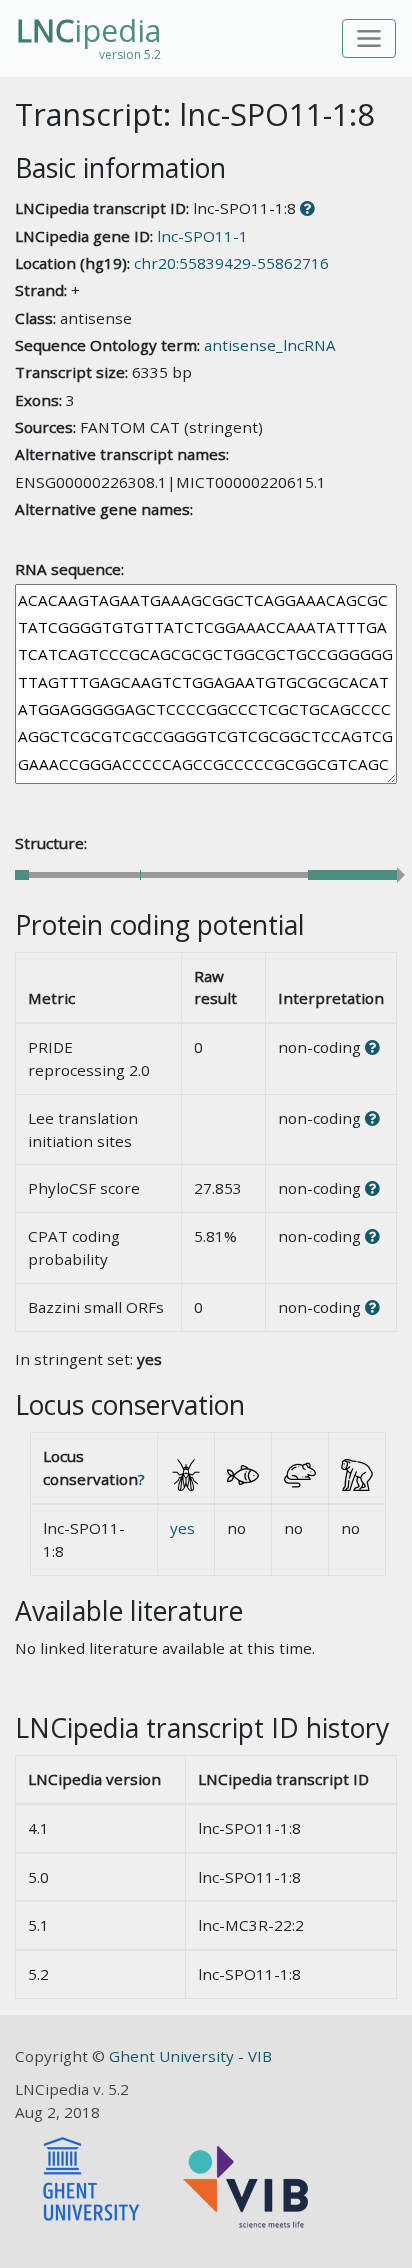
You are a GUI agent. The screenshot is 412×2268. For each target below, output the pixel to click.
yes (182, 1528)
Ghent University (173, 2056)
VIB (260, 2056)
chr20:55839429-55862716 (231, 263)
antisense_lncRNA (270, 345)
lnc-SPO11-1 (202, 236)
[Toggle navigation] (369, 38)
